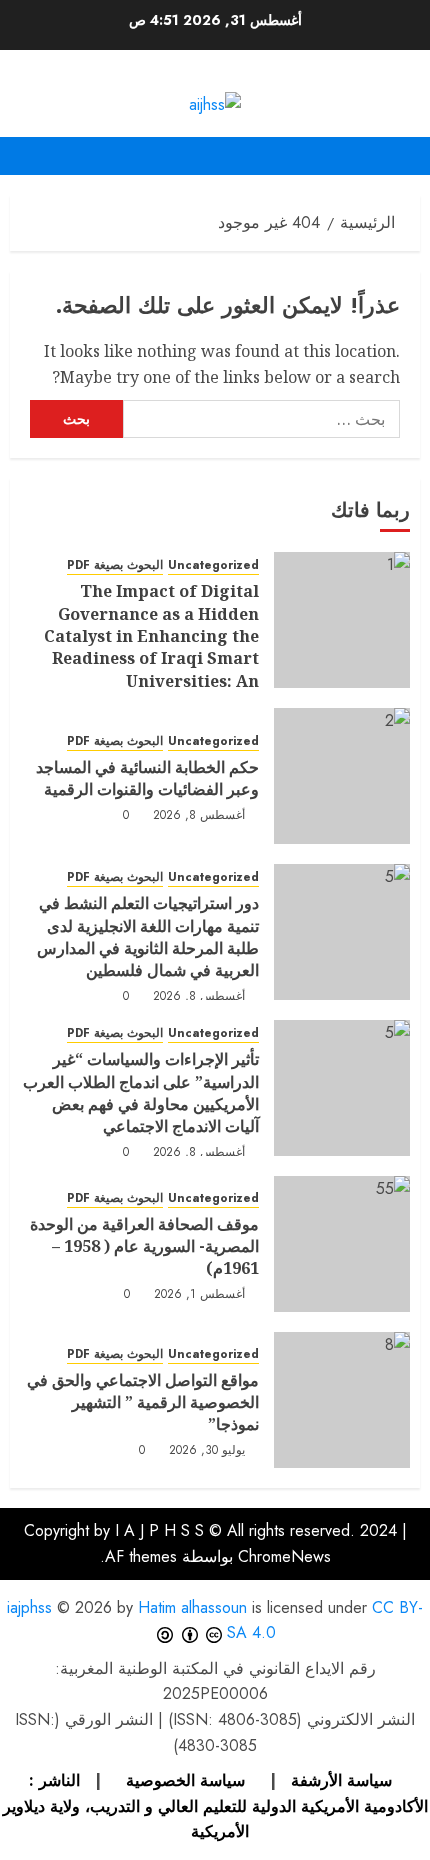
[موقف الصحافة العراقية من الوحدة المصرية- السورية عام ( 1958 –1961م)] (342, 1244)
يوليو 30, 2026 (207, 1451)
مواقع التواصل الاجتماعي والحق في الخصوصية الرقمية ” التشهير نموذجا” (143, 1402)
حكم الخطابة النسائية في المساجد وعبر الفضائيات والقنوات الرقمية (147, 778)
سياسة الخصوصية (183, 1780)
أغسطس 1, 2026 (200, 1295)
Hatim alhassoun (192, 1607)
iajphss (29, 1607)
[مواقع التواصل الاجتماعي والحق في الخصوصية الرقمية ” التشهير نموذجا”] (342, 1400)
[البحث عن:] (262, 419)
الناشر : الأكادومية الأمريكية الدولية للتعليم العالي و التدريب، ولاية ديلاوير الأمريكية (215, 1806)
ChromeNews (284, 1556)
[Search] (22, 156)
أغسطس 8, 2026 (199, 816)
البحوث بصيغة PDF (115, 565)
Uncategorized (213, 565)
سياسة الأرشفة (339, 1780)
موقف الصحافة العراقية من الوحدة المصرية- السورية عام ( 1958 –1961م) (144, 1246)
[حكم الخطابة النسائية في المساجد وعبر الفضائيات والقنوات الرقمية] (342, 776)
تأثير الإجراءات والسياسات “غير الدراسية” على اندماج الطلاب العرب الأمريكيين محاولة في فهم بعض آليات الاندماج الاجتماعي (141, 1092)
